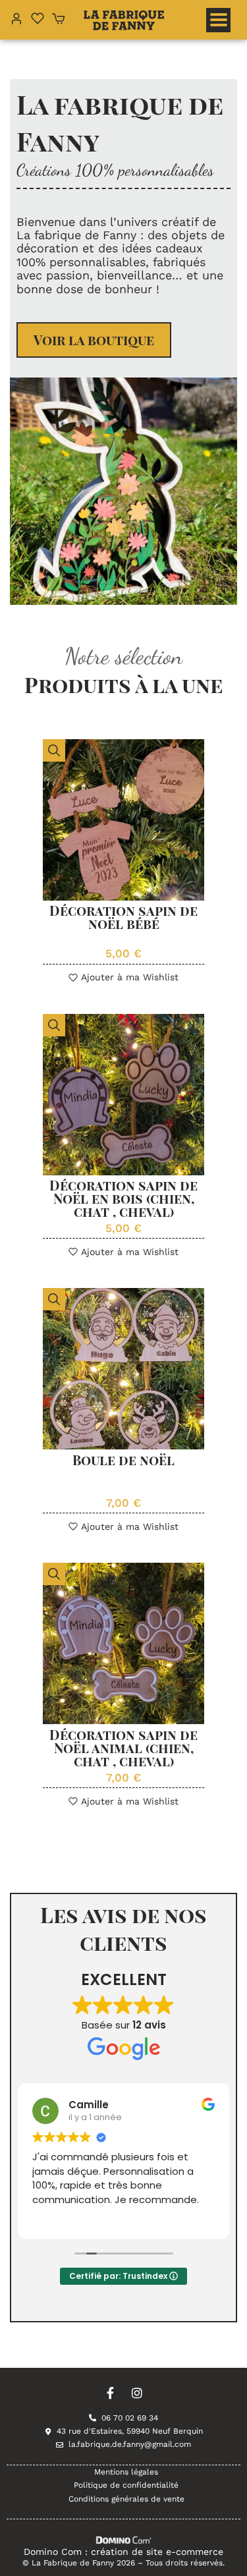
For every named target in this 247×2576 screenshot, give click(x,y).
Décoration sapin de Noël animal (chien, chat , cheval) (123, 1748)
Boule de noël (123, 1460)
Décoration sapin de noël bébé (123, 917)
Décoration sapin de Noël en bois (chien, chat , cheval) (123, 1198)
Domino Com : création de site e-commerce (123, 2552)
